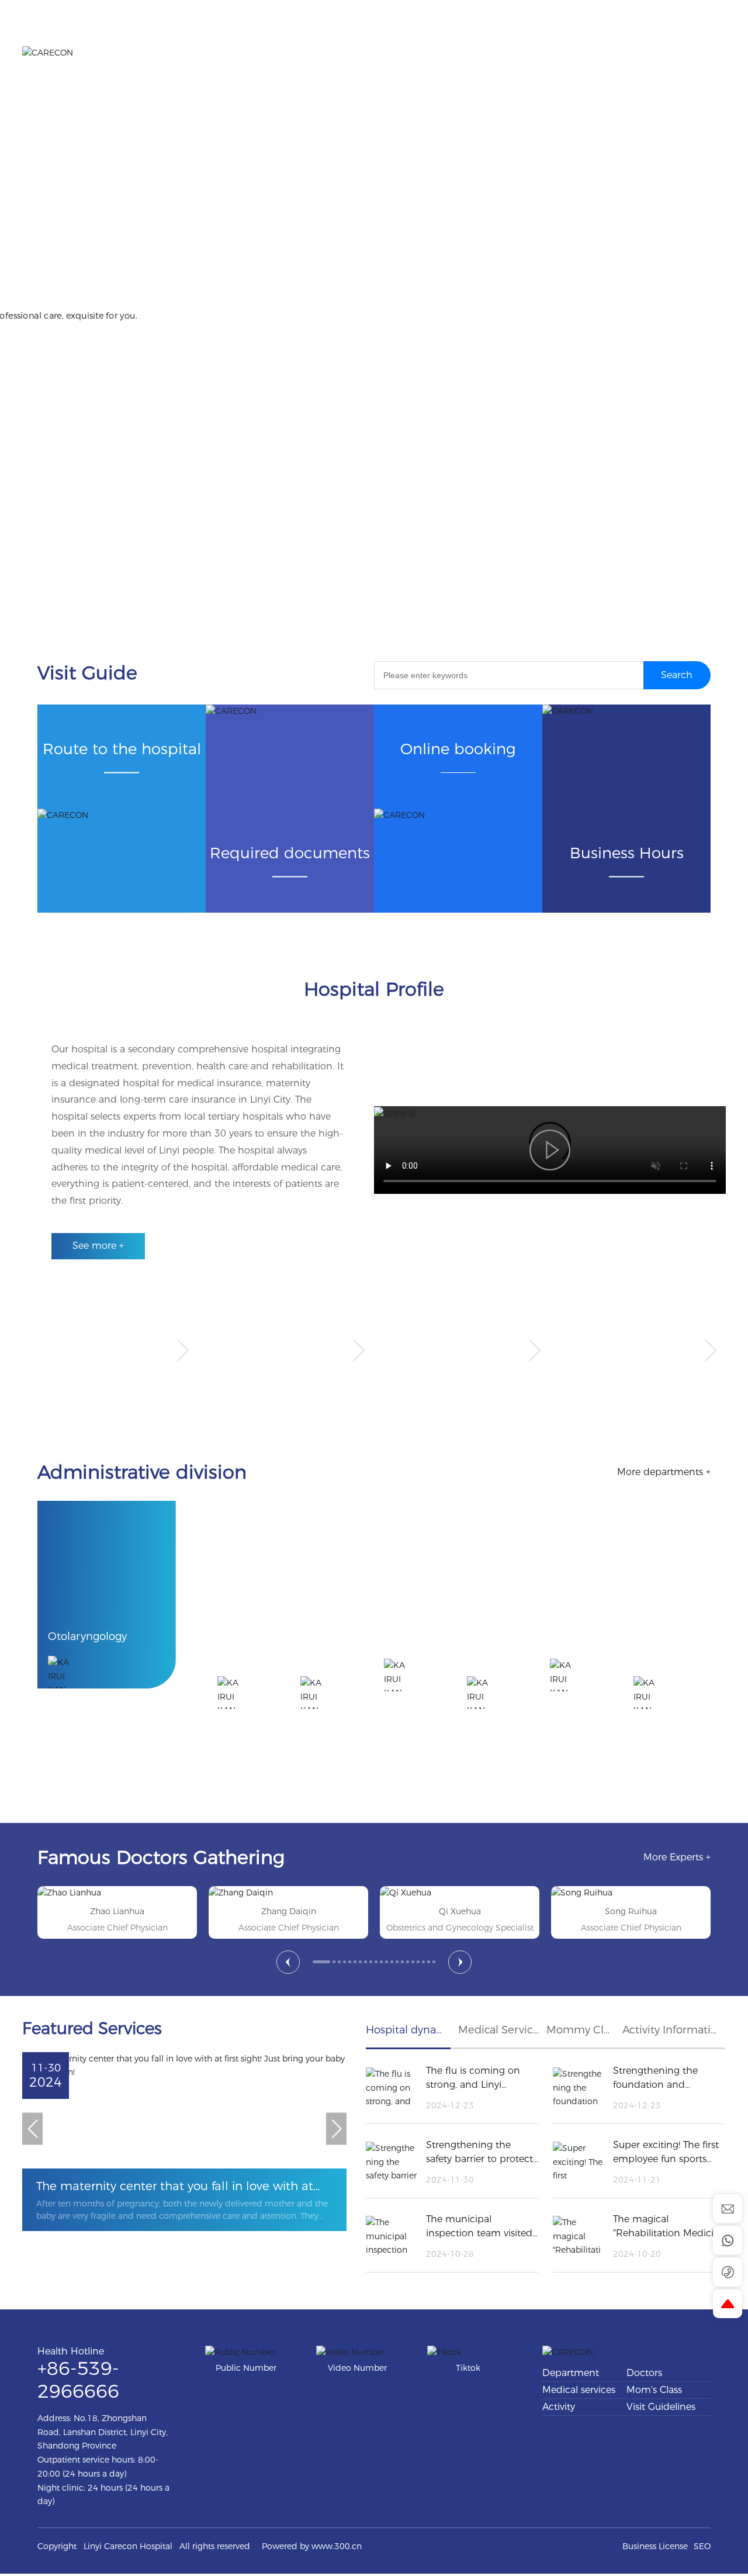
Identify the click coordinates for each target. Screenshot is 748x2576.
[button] (288, 1962)
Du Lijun (631, 1911)
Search (677, 675)
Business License (655, 2546)
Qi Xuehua (289, 1911)
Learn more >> (105, 310)
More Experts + (677, 1857)
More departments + (664, 1472)
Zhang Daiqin (117, 1911)
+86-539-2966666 (83, 112)
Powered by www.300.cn (312, 2546)
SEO (702, 2546)
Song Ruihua (460, 1911)
